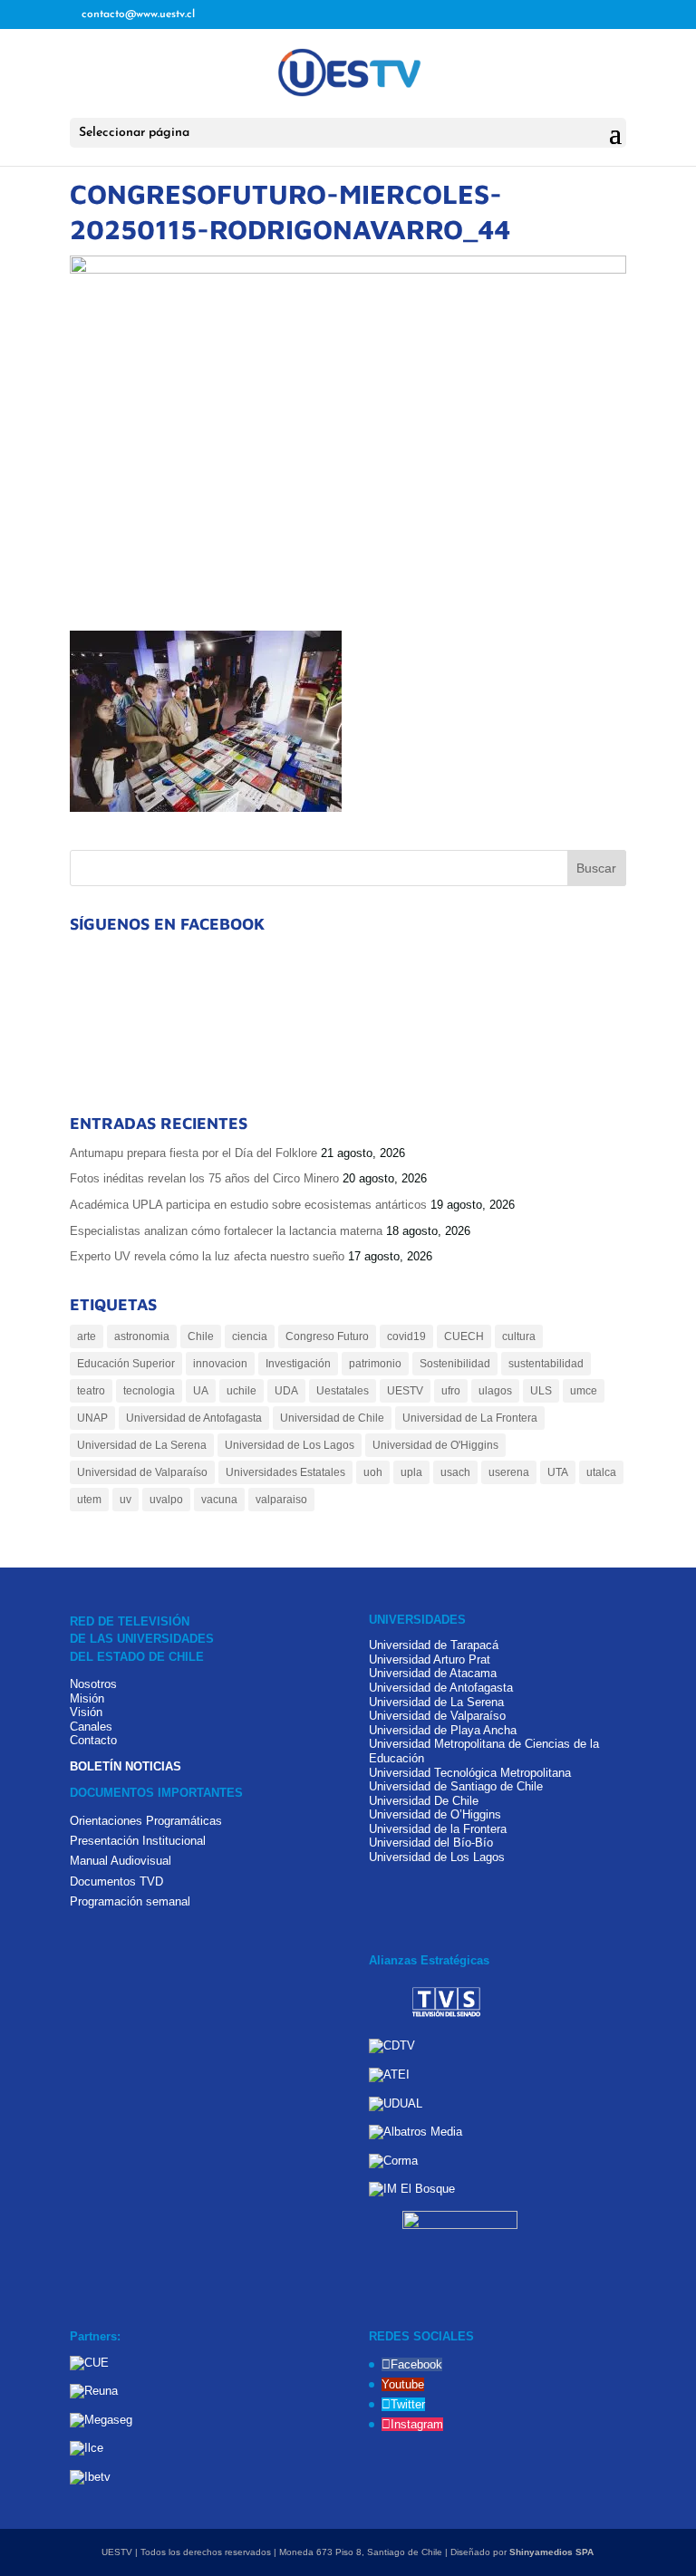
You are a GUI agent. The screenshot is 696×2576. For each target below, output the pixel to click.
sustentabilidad (546, 1364)
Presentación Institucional (138, 1841)
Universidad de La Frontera (470, 1418)
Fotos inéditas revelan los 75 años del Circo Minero (204, 1178)
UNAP (92, 1418)
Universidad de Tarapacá (434, 1645)
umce (584, 1391)
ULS (541, 1391)
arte (87, 1336)
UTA (558, 1472)
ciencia (250, 1336)
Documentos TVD (116, 1881)
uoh (373, 1472)
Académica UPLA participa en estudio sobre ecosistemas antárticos (248, 1205)
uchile (242, 1391)
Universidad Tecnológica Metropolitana (470, 1773)
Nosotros (93, 1684)
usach (455, 1472)
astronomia (142, 1336)
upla (411, 1472)
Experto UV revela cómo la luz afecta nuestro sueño (207, 1256)
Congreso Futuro (327, 1336)
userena (509, 1472)
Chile (201, 1336)
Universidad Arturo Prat (430, 1659)
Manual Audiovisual (121, 1861)
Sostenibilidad (455, 1364)
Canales (91, 1727)
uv (126, 1500)
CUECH (464, 1336)
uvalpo (166, 1500)
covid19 (406, 1336)
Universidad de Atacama (433, 1673)
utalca (601, 1472)
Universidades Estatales (285, 1472)
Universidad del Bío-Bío (431, 1843)
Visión (86, 1712)
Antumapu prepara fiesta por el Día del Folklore (193, 1153)
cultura (519, 1336)
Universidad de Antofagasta (194, 1418)
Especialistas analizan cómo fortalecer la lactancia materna (226, 1231)
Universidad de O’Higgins (435, 1814)
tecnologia (149, 1391)
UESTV (405, 1391)
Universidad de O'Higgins (435, 1445)
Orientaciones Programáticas (146, 1821)
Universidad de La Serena (142, 1445)
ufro (451, 1391)
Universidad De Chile (424, 1801)
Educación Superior (126, 1364)
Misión (87, 1698)
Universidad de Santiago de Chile (456, 1786)
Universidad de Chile (332, 1418)
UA (201, 1391)
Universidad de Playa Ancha (443, 1730)
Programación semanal (130, 1901)
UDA (286, 1391)
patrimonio (375, 1364)
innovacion (220, 1364)
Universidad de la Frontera (438, 1829)
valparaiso (281, 1500)
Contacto (93, 1740)
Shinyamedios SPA (551, 2552)
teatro (91, 1391)
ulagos (495, 1391)
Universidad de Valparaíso (142, 1472)
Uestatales (343, 1391)
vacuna (219, 1500)
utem (89, 1500)
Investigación (298, 1364)
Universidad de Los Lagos (290, 1445)
